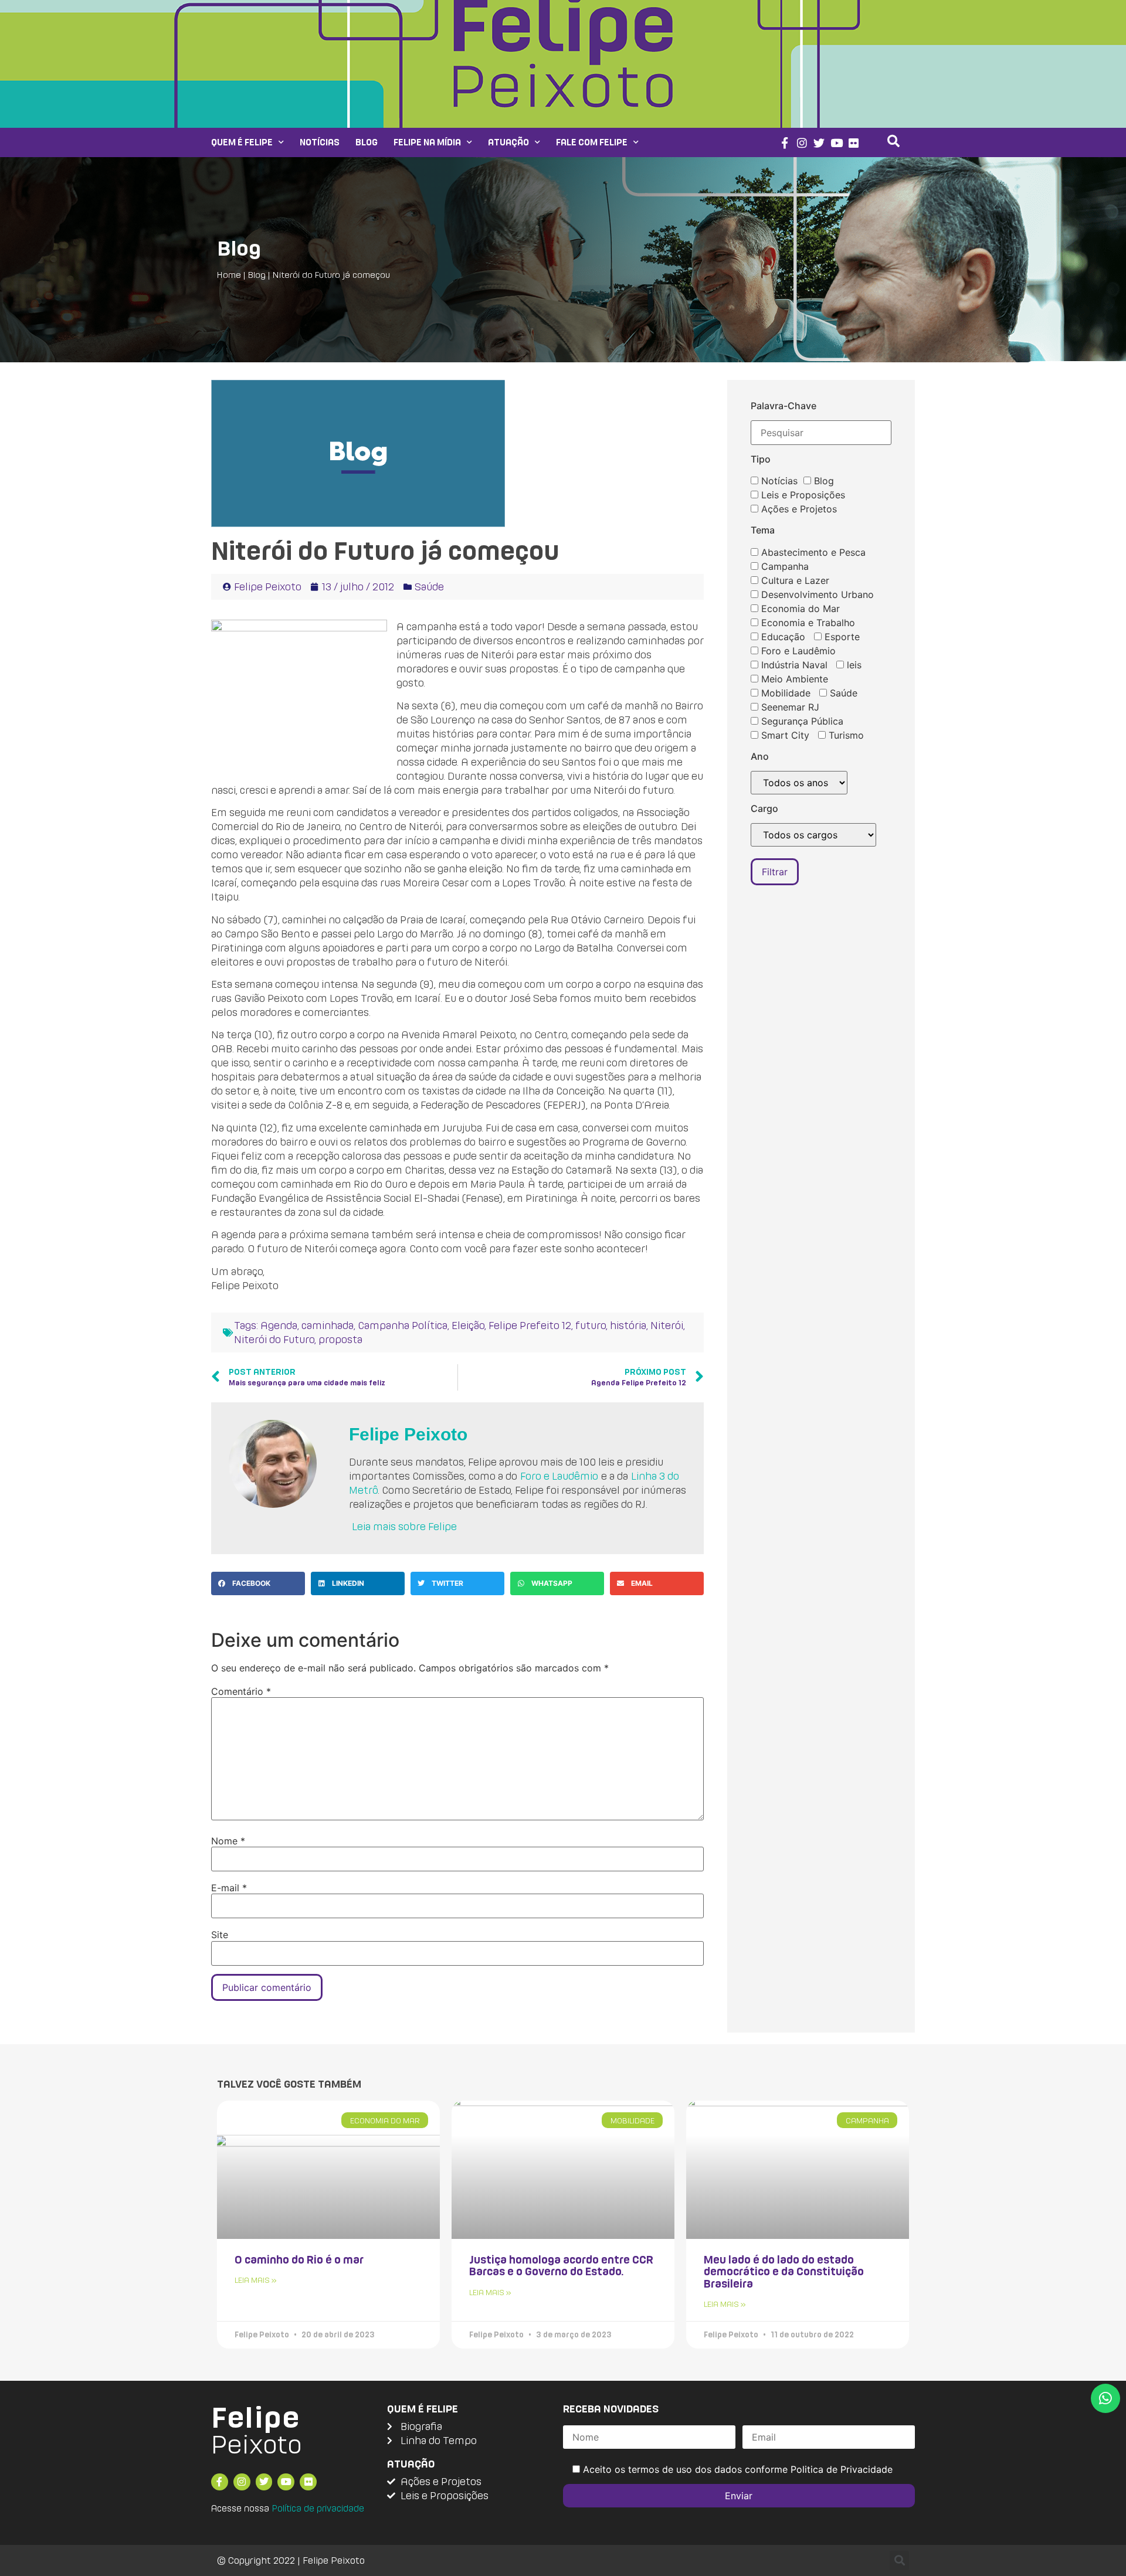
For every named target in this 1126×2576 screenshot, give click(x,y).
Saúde (429, 587)
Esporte (841, 637)
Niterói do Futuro (274, 1339)
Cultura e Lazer (794, 580)
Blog (367, 142)
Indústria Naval (793, 665)
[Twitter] (819, 143)
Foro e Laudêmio (559, 1476)
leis (853, 665)
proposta (340, 1339)
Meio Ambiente (793, 679)
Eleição (468, 1325)
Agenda (279, 1325)
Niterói (667, 1325)
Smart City (784, 735)
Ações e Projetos (798, 509)
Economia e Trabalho (807, 623)
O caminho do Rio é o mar (299, 2259)
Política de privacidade (318, 2508)
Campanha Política (403, 1325)
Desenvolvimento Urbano (816, 594)
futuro (591, 1325)
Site (220, 1935)
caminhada (328, 1325)
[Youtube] (837, 143)
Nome (228, 1841)
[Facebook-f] (784, 143)
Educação (782, 637)
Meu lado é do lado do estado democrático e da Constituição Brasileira (784, 2271)
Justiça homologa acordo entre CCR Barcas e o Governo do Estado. (561, 2265)
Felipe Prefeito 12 (530, 1325)
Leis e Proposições (802, 495)
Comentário (241, 1691)
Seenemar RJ (789, 707)
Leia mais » (256, 2280)
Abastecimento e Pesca (812, 552)
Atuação (508, 142)
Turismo (845, 735)
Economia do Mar (799, 609)
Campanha (784, 566)
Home (229, 275)
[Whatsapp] (1105, 2398)
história (628, 1325)
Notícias (320, 142)
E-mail (229, 1888)
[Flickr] (854, 143)
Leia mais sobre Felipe (404, 1526)
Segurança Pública (801, 721)
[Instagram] (802, 143)
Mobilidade (784, 693)
